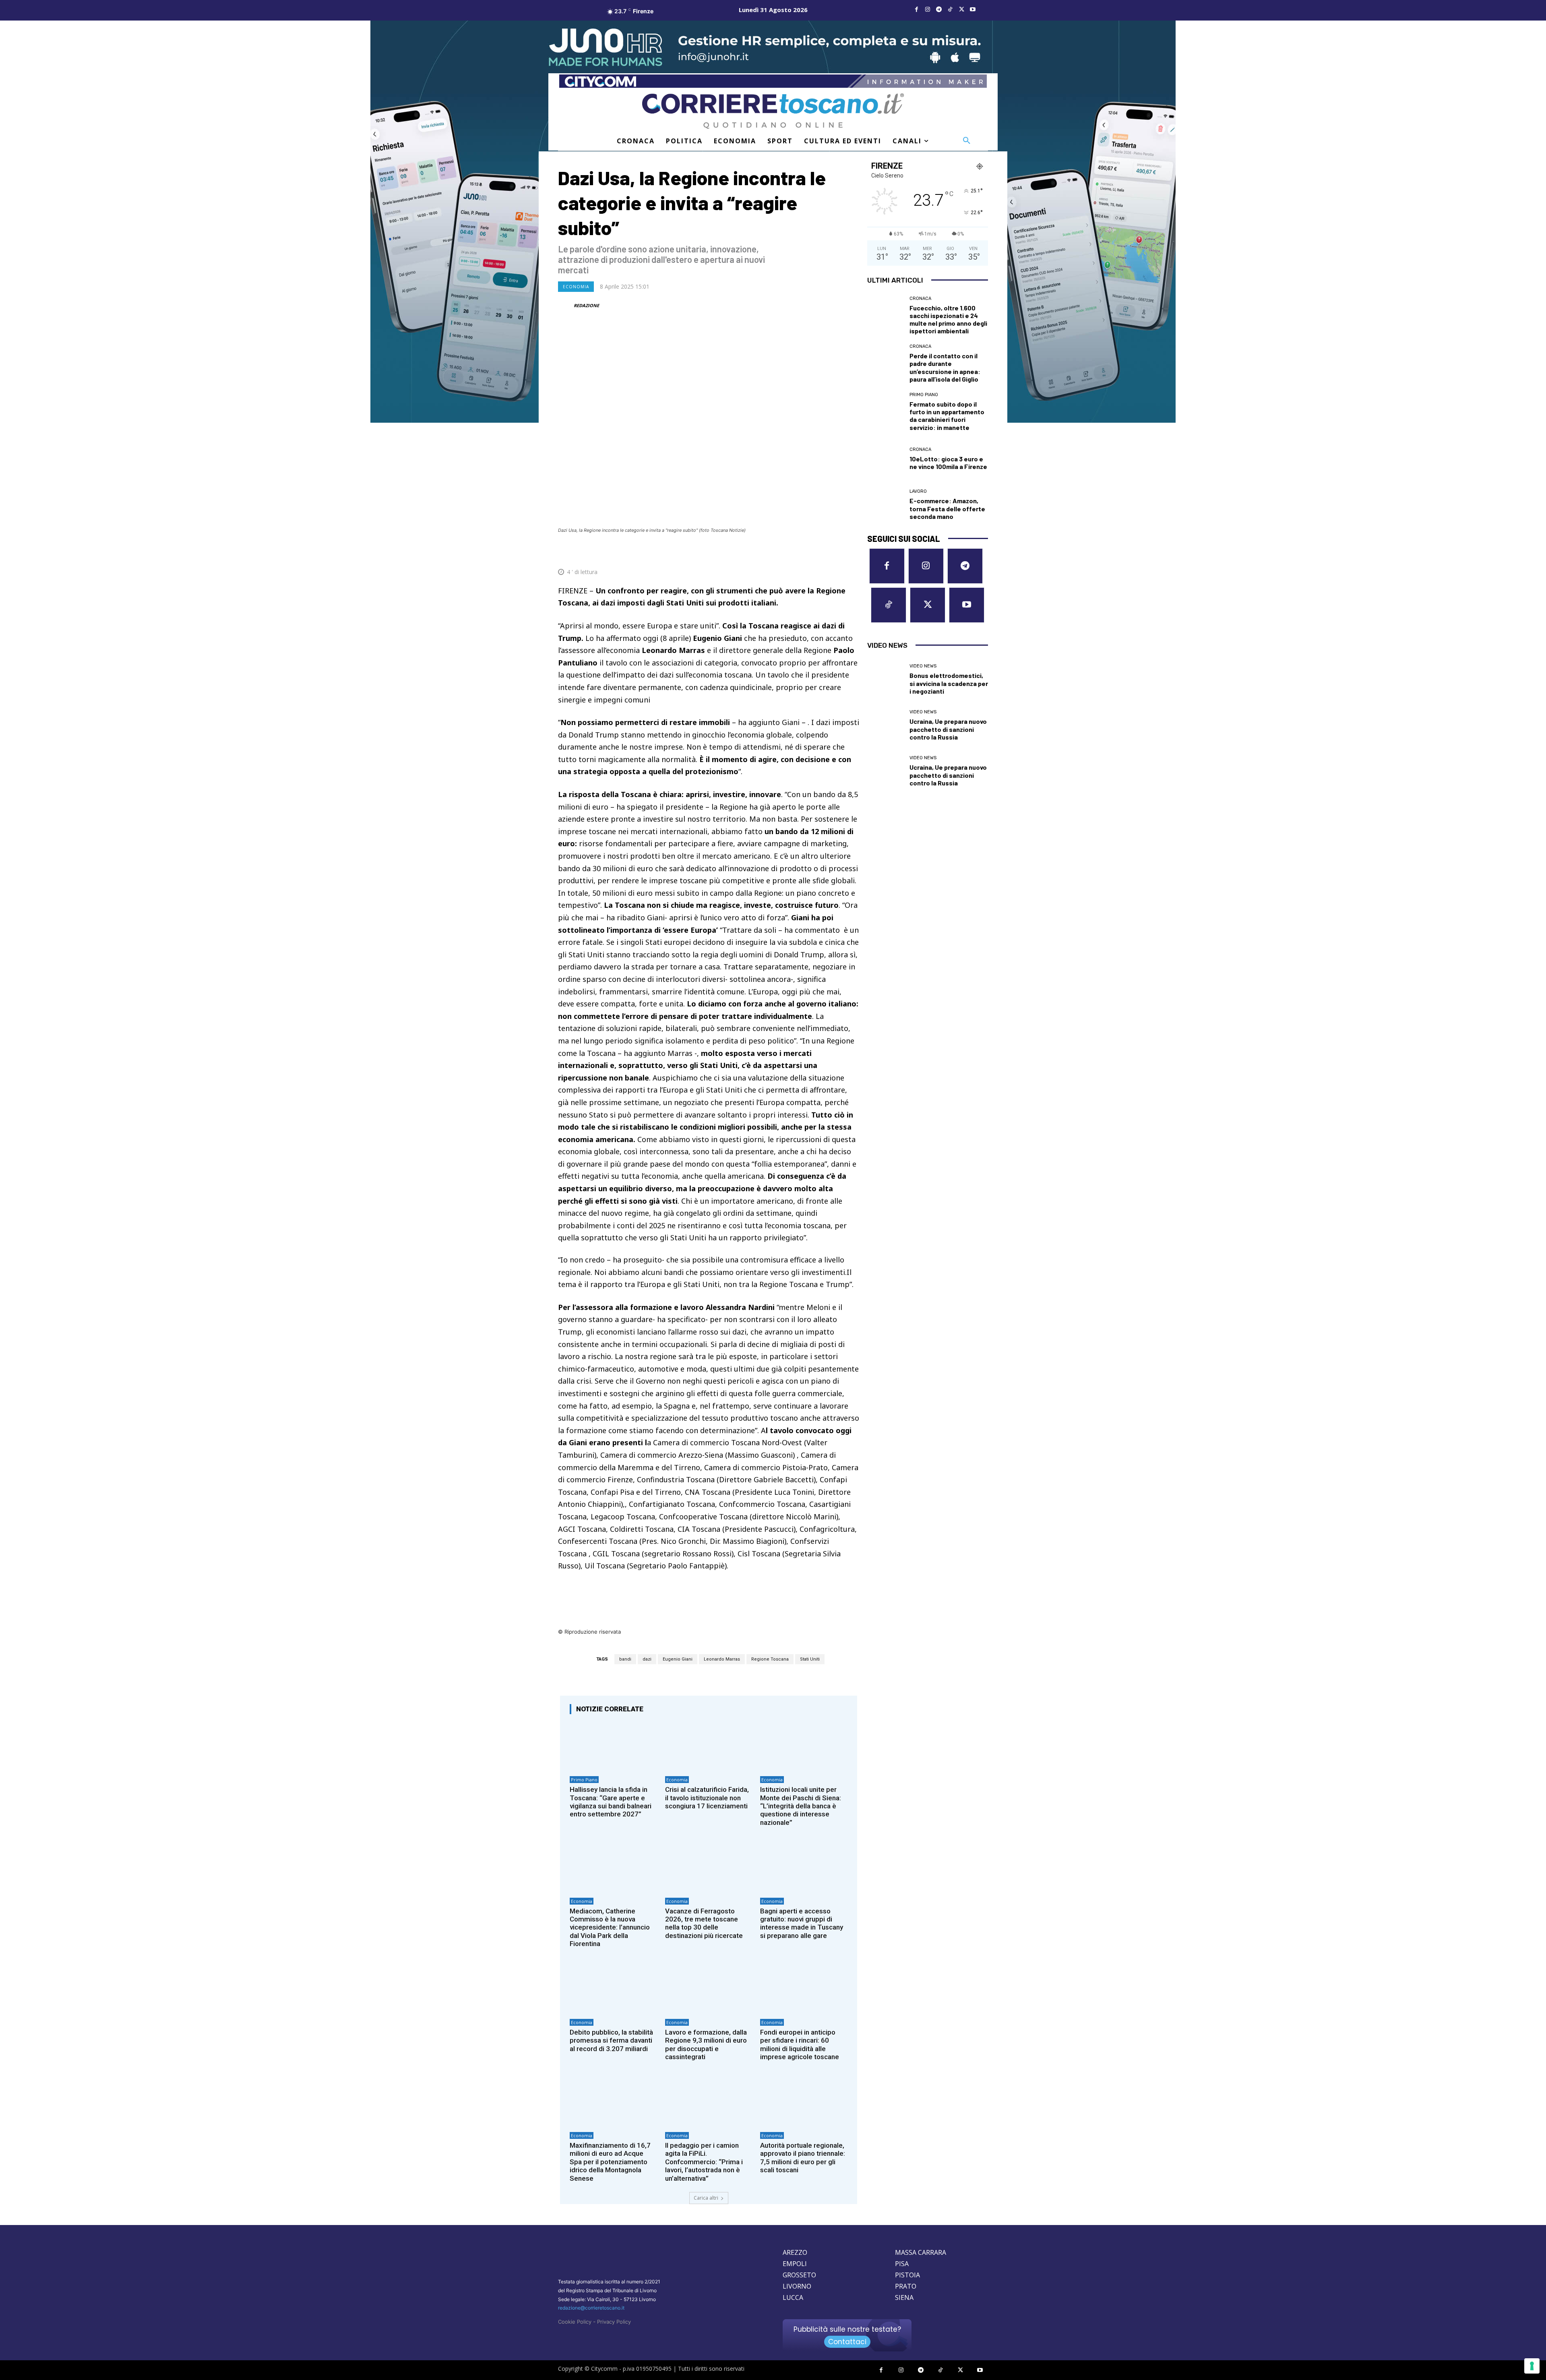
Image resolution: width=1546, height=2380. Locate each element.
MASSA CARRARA (921, 2252)
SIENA (904, 2297)
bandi (625, 1659)
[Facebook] (916, 10)
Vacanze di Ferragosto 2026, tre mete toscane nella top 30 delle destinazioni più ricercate (704, 1923)
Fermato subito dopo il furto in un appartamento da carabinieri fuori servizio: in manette (947, 416)
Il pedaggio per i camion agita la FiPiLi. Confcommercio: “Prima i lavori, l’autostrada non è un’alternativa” (704, 2162)
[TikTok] (950, 10)
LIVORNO (797, 2286)
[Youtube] (973, 10)
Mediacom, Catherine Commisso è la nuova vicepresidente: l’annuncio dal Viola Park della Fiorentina (610, 1928)
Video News (923, 666)
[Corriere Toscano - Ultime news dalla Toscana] (773, 111)
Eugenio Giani (678, 1659)
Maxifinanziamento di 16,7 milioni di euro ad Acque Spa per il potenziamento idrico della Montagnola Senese (610, 2162)
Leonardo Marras (722, 1659)
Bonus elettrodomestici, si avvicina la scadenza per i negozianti (949, 683)
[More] (851, 552)
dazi (647, 1659)
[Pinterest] (795, 552)
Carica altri (706, 2198)
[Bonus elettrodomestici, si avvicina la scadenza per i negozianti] (885, 680)
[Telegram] (939, 10)
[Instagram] (928, 10)
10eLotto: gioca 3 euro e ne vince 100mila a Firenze (948, 463)
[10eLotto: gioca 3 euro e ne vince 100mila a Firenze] (885, 459)
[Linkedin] (832, 552)
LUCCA (793, 2297)
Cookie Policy (575, 2322)
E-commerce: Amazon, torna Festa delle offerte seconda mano (947, 508)
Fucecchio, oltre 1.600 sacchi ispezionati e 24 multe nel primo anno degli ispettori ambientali (948, 319)
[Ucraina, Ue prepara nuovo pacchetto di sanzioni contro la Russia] (885, 725)
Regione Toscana (770, 1659)
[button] (967, 141)
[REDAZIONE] (565, 306)
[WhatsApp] (813, 552)
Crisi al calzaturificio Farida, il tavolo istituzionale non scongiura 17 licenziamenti (707, 1798)
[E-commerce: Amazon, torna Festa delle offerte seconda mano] (885, 505)
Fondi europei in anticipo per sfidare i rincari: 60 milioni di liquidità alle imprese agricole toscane (800, 2044)
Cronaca (920, 299)
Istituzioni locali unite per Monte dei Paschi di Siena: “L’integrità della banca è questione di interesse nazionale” (801, 1806)
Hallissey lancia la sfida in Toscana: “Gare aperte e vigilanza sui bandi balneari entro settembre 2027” (611, 1802)
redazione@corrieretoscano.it (591, 2308)
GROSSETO (799, 2275)
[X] (961, 10)
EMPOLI (795, 2264)
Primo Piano (584, 1780)
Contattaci (847, 2342)
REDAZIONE (586, 305)
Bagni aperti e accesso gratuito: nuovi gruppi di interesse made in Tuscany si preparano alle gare (802, 1923)
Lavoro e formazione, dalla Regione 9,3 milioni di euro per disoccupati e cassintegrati (706, 2044)
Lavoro (918, 491)
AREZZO (795, 2252)
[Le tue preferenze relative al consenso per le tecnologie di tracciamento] (1532, 2366)
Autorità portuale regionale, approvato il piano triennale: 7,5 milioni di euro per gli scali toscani (803, 2158)
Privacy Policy (614, 2322)
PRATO (906, 2286)
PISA (902, 2264)
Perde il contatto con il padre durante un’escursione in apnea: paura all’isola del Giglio (945, 367)
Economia (576, 287)
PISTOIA (907, 2275)
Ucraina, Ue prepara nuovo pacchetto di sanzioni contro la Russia (948, 729)
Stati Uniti (810, 1659)
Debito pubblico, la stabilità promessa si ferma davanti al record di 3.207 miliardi (611, 2040)
